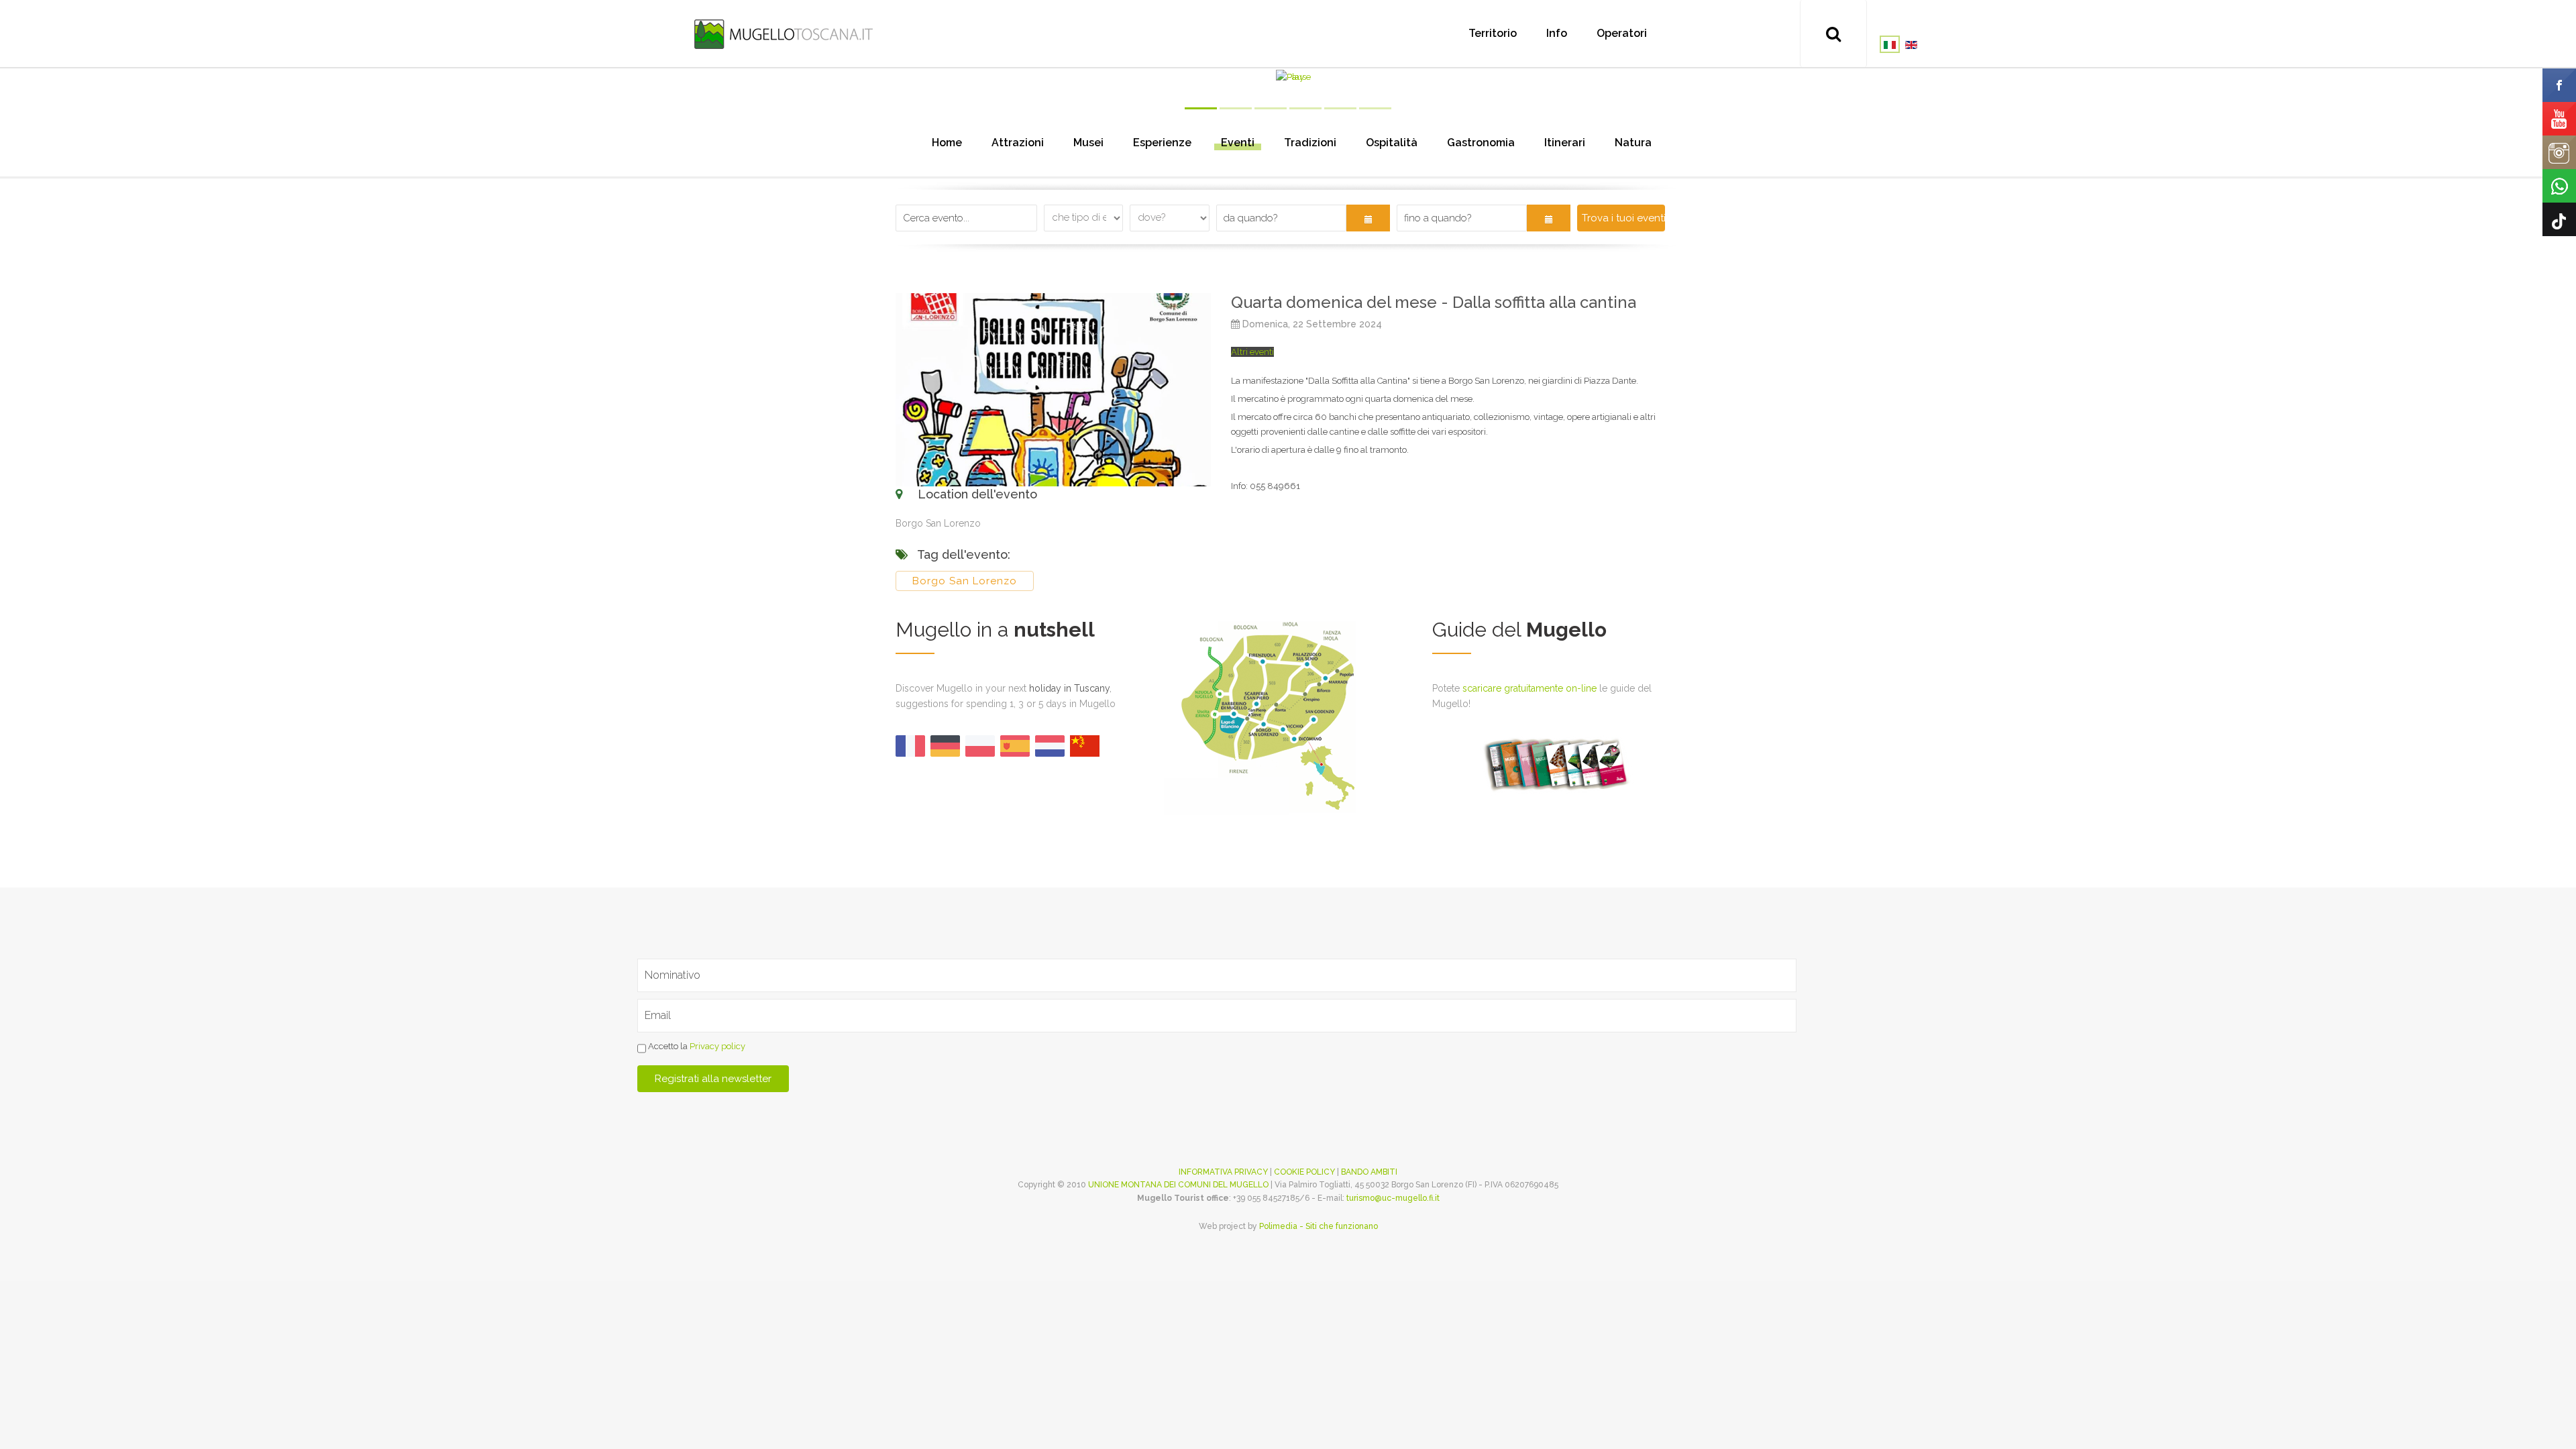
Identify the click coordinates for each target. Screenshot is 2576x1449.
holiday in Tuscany (1069, 688)
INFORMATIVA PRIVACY (1223, 1172)
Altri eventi (1252, 352)
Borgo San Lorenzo (965, 581)
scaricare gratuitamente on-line (1529, 688)
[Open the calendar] (1368, 218)
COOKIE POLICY (1304, 1172)
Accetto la (696, 1046)
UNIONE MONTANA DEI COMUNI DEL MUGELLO (1178, 1185)
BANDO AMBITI (1369, 1172)
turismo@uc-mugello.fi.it (1393, 1198)
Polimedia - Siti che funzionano (1319, 1226)
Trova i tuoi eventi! (1623, 218)
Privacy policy (717, 1046)
